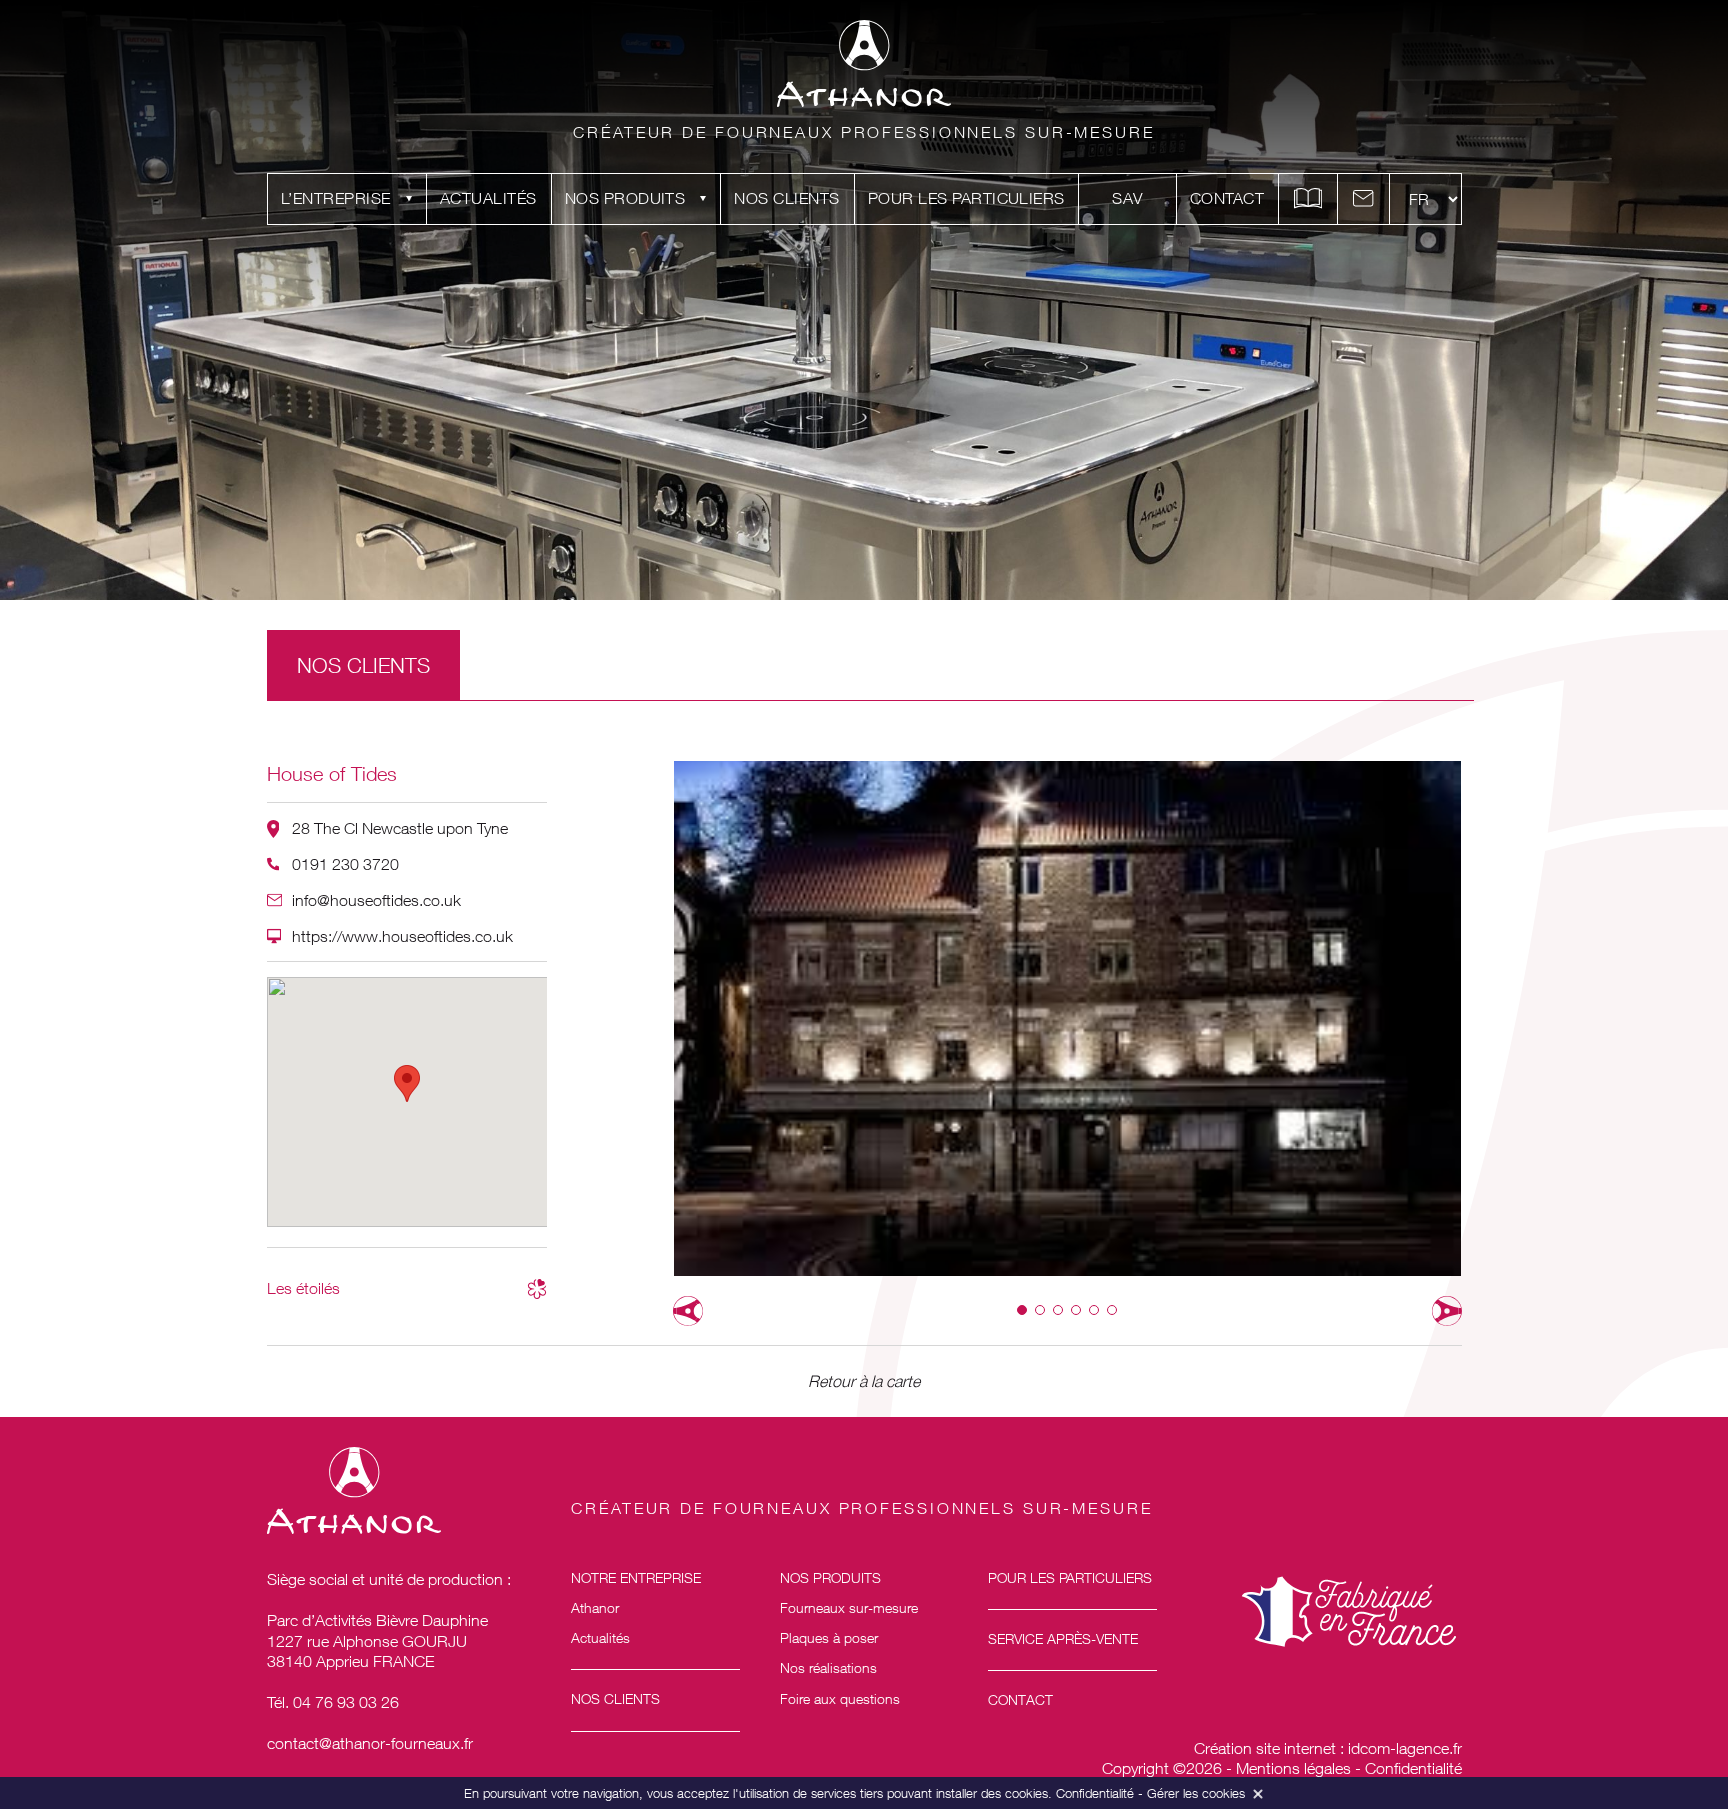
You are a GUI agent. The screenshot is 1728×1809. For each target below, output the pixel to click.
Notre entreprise (636, 1577)
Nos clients (786, 198)
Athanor (595, 1607)
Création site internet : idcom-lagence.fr (1328, 1748)
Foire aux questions (840, 1698)
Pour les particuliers (966, 198)
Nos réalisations (828, 1667)
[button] (1022, 1310)
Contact (1227, 198)
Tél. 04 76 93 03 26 (333, 1702)
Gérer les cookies (1196, 1793)
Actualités (488, 198)
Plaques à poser (829, 1637)
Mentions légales (1293, 1768)
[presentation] (688, 1311)
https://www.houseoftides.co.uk (402, 936)
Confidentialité (1413, 1768)
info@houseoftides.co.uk (376, 900)
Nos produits (625, 198)
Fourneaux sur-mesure (849, 1607)
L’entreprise (336, 198)
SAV (1127, 198)
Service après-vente (1063, 1638)
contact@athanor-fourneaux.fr (370, 1743)
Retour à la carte (864, 1381)
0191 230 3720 (345, 864)
